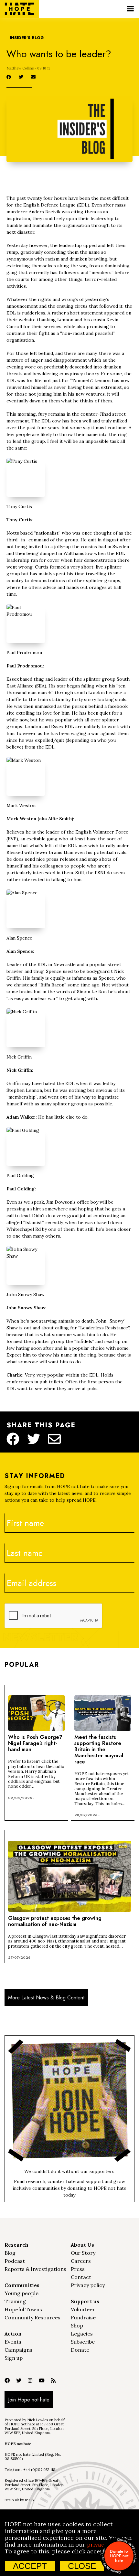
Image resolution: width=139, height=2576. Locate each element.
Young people (21, 2293)
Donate (80, 2350)
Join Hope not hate (29, 2400)
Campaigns (18, 2350)
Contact (81, 2277)
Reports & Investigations (35, 2269)
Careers (81, 2261)
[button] (130, 9)
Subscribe (83, 2342)
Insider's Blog (27, 38)
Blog (10, 2253)
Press (78, 2269)
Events (13, 2342)
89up (29, 2500)
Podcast (15, 2261)
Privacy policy (88, 2285)
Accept (30, 2566)
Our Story (83, 2253)
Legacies (82, 2334)
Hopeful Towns (23, 2309)
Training (15, 2301)
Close (82, 2566)
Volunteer (83, 2309)
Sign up (14, 2358)
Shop (77, 2326)
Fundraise (83, 2317)
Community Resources (32, 2317)
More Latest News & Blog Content (46, 1998)
